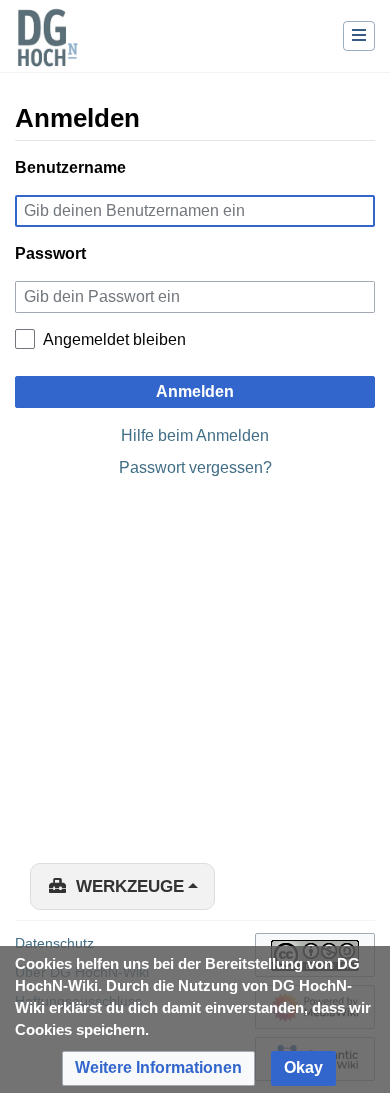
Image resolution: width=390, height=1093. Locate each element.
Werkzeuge (130, 886)
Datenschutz (54, 943)
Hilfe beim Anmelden (195, 435)
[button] (158, 1068)
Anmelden (195, 391)
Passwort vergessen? (195, 467)
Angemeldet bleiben (114, 339)
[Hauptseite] (47, 50)
